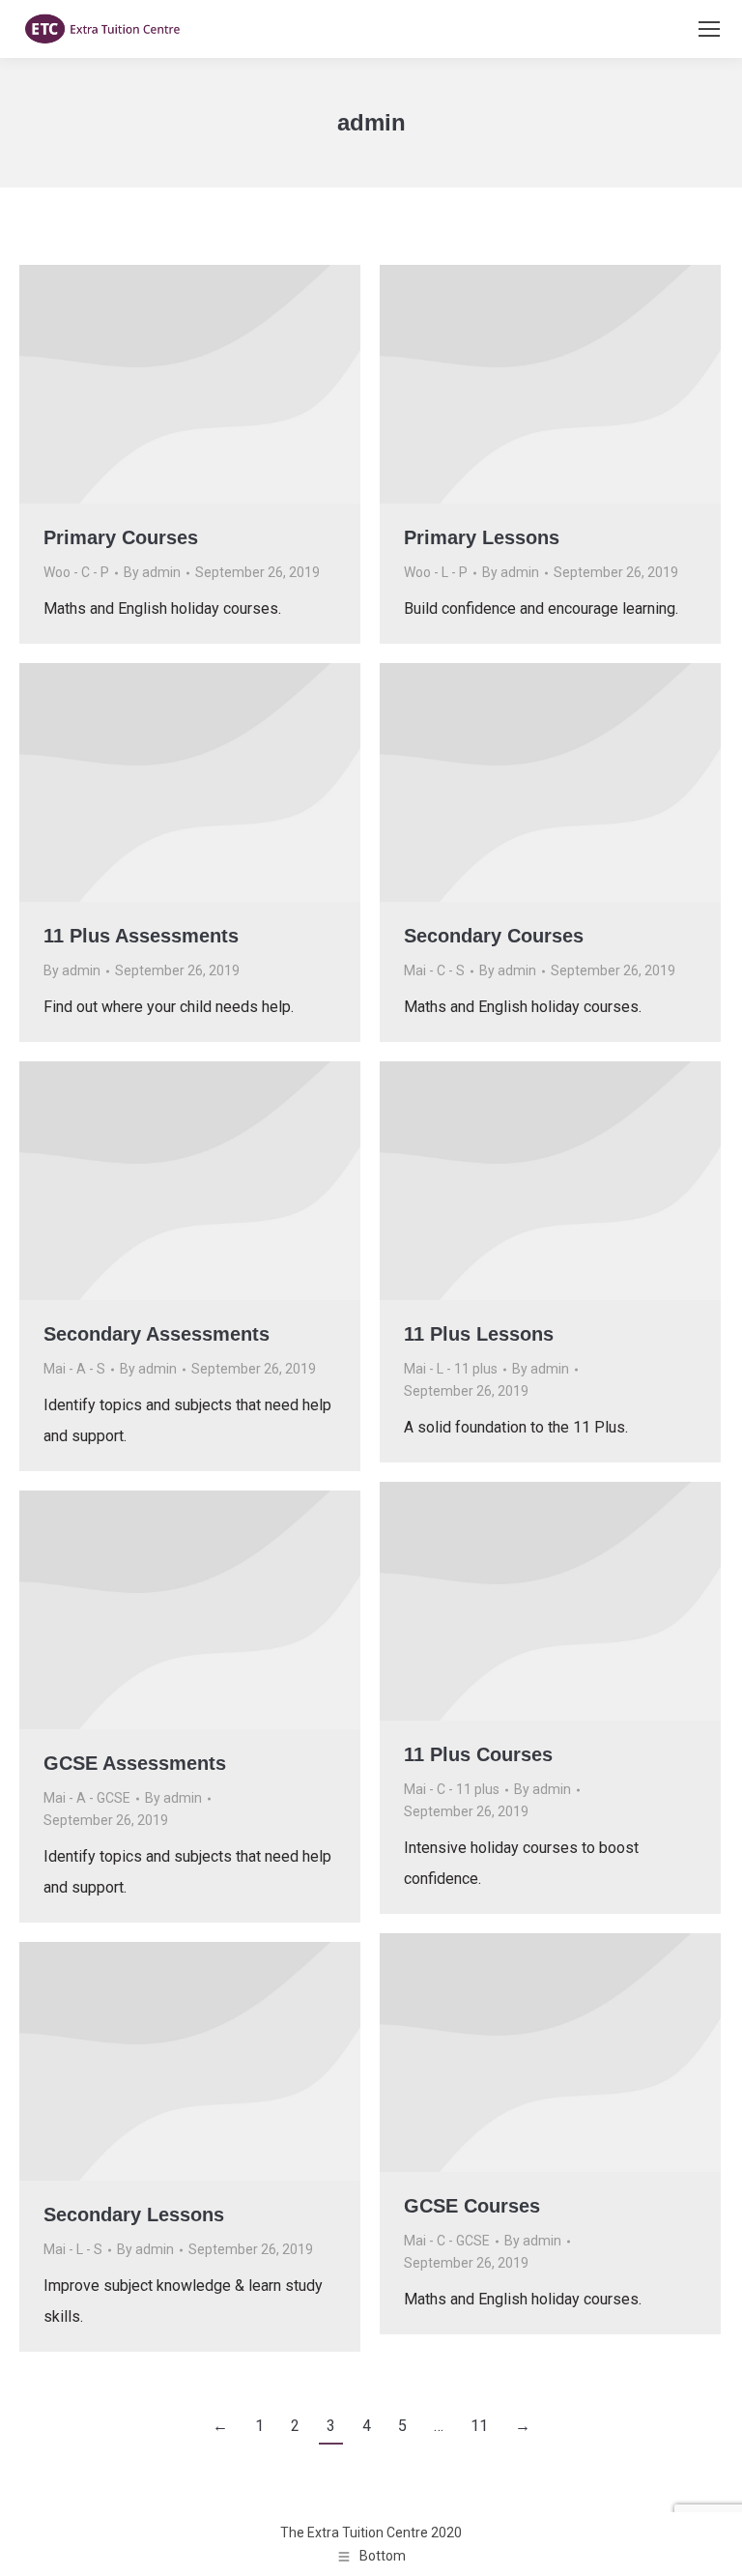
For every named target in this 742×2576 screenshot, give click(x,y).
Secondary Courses (494, 936)
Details (216, 385)
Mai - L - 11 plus (451, 1369)
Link (164, 385)
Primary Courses (121, 537)
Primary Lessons (482, 537)
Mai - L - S (73, 2249)
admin (371, 122)
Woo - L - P (436, 572)
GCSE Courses (472, 2206)
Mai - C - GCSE (447, 2241)
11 (479, 2426)
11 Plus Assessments (141, 936)
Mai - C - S (434, 970)
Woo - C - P (76, 572)
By (152, 572)
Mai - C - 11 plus (452, 1789)
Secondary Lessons (134, 2214)
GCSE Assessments (135, 1763)
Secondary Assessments (157, 1334)
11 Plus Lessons (479, 1334)
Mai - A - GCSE (87, 1798)
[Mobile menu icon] (709, 29)
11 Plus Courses (478, 1754)
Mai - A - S (74, 1369)
